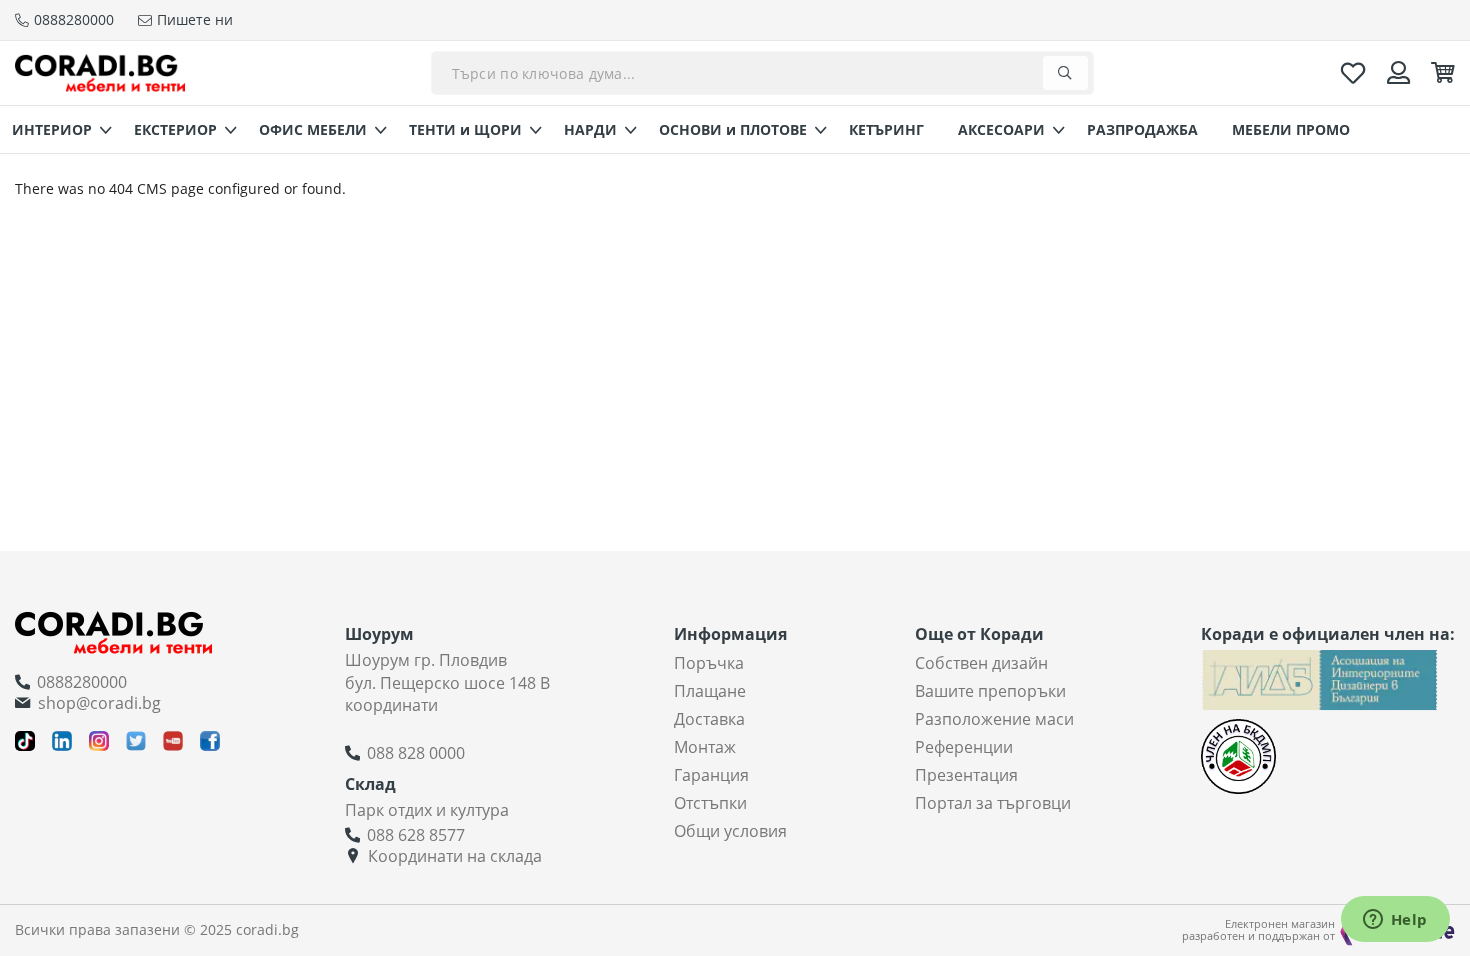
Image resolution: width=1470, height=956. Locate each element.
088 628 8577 (416, 835)
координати (391, 705)
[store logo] (100, 72)
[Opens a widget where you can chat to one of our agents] (1395, 921)
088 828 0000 (416, 753)
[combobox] (762, 73)
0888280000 (82, 682)
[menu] (735, 129)
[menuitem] (56, 129)
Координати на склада (455, 856)
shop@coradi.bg (99, 703)
